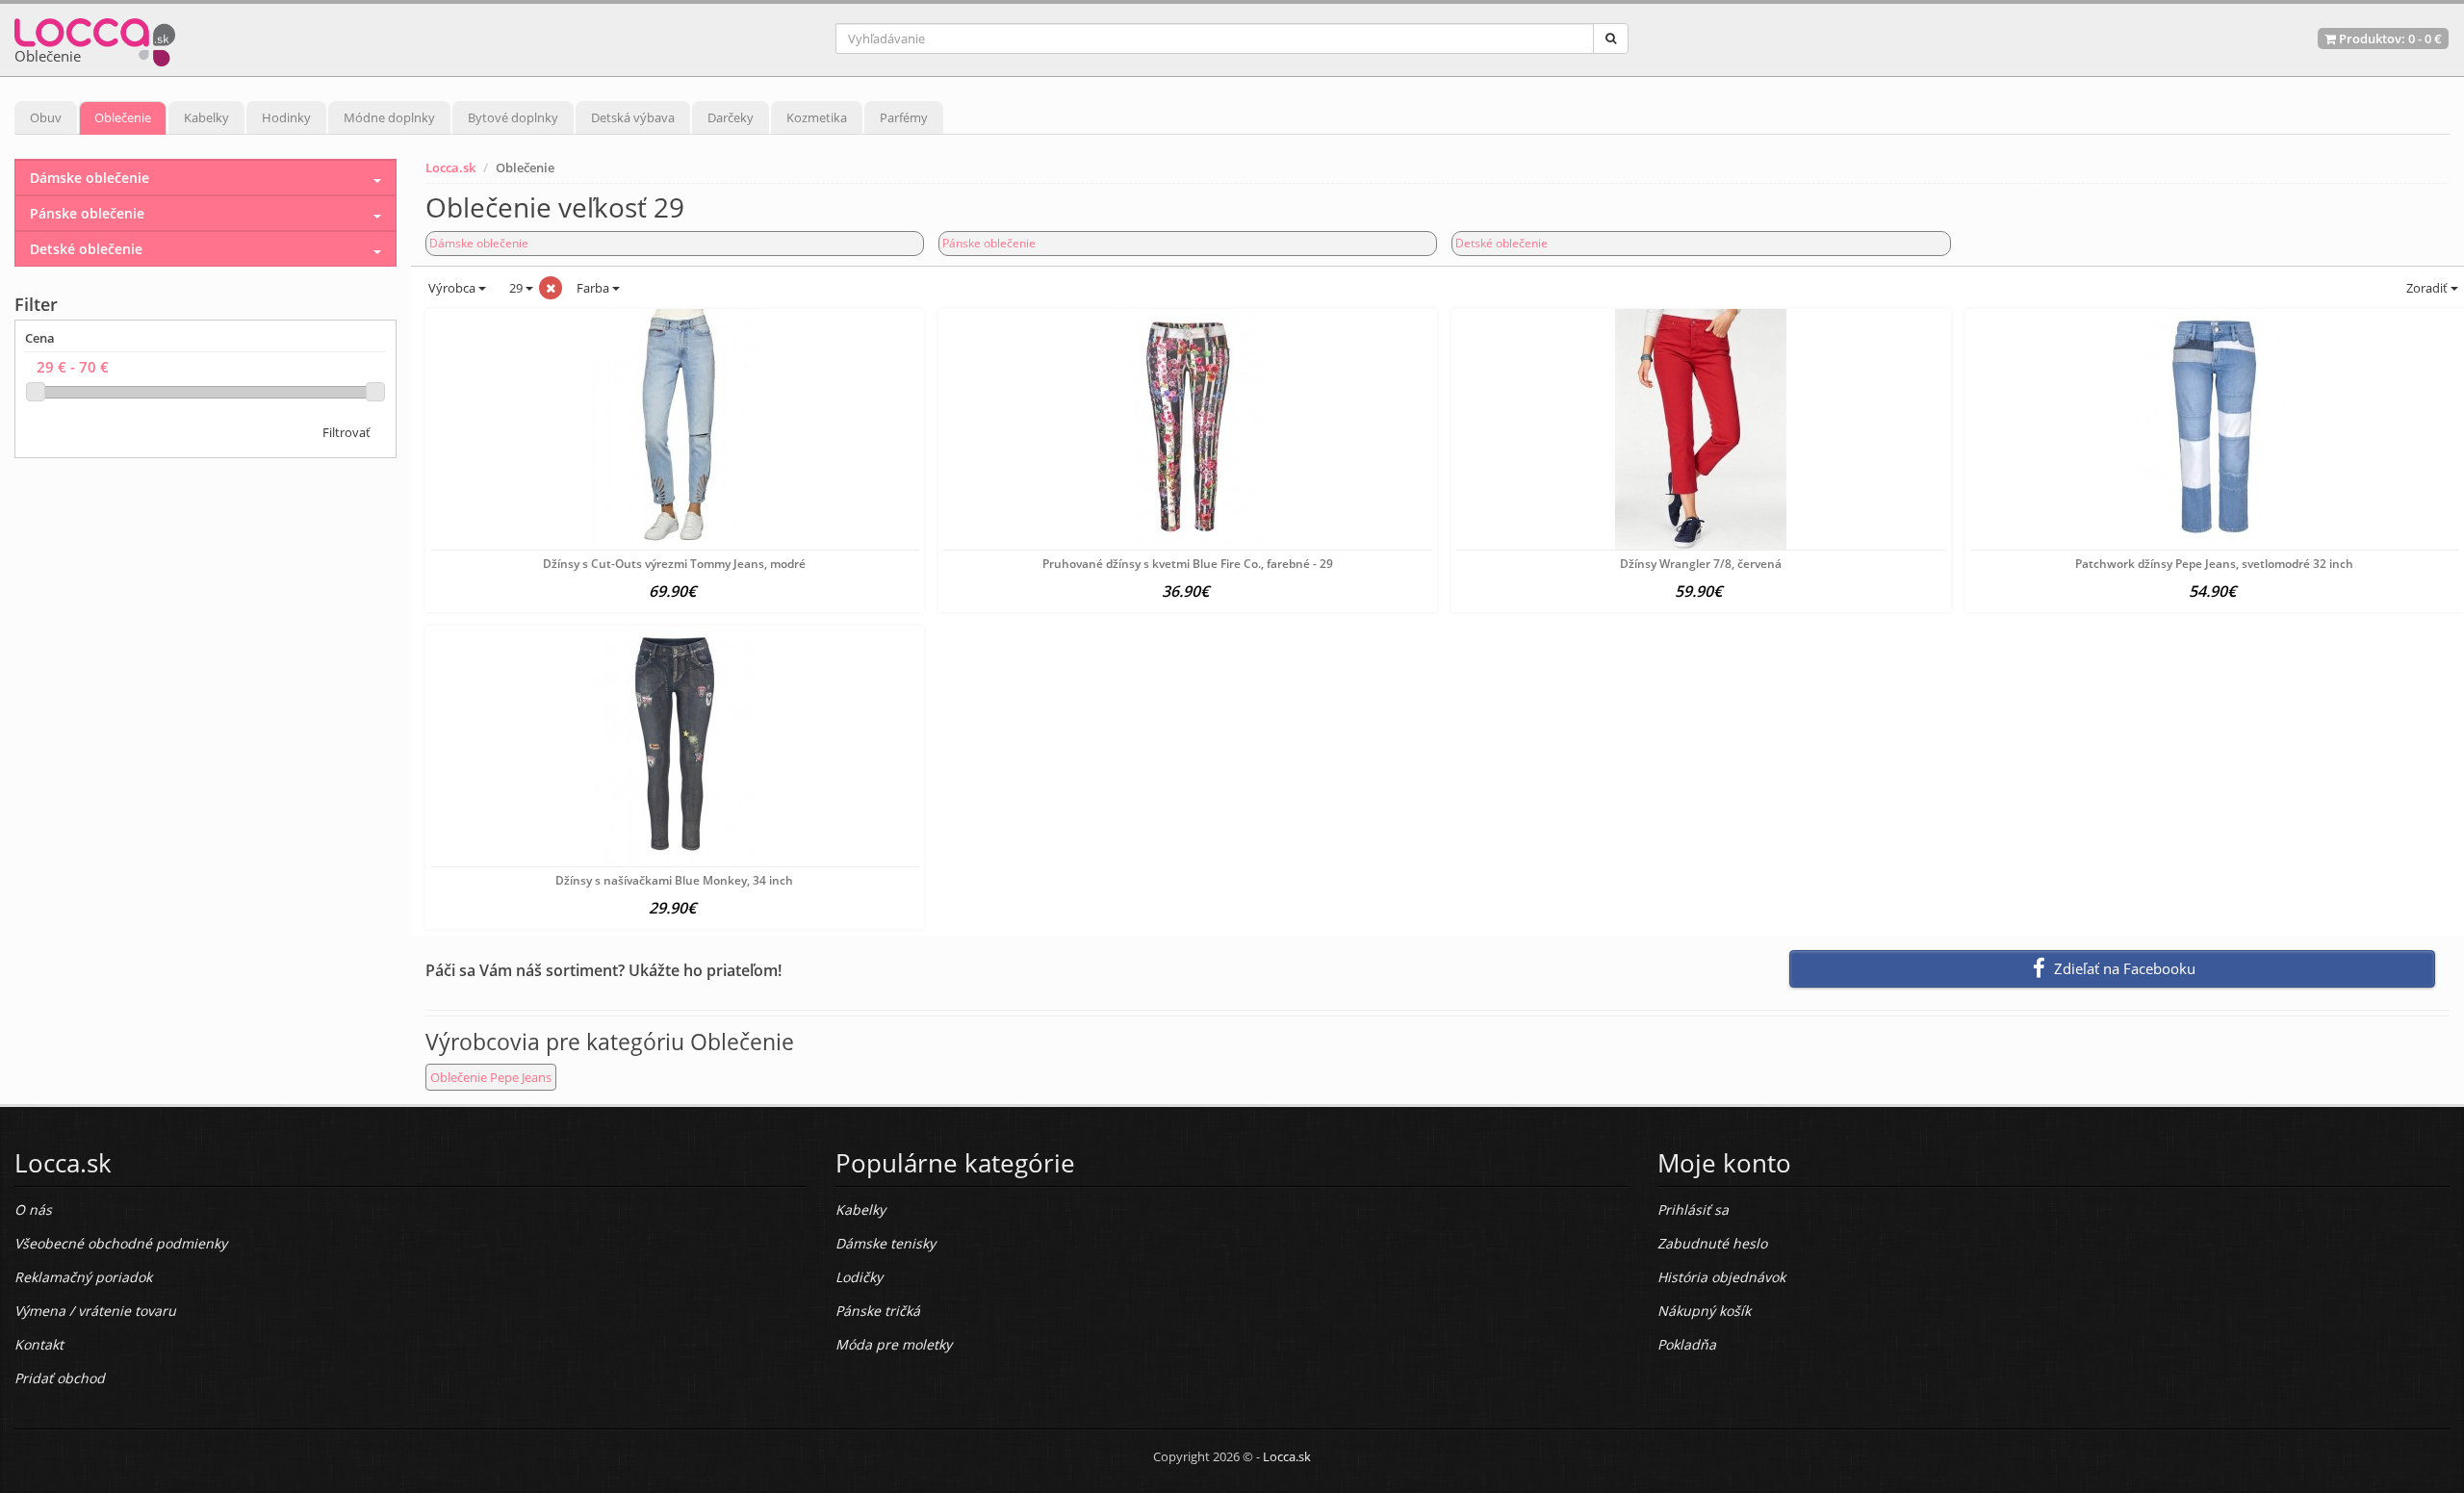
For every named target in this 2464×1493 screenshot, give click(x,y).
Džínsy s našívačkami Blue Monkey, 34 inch (674, 880)
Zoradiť (2427, 288)
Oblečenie (123, 117)
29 (516, 288)
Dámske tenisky (885, 1243)
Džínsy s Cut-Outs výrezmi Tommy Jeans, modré (674, 564)
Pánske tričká (878, 1311)
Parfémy (904, 117)
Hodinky (286, 117)
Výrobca (452, 288)
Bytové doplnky (513, 117)
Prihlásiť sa (1693, 1210)
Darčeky (731, 117)
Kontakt (39, 1344)
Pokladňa (1687, 1344)
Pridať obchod (60, 1378)
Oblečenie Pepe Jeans (491, 1077)
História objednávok (1721, 1277)
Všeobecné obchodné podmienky (121, 1243)
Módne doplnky (389, 117)
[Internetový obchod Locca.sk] (95, 38)
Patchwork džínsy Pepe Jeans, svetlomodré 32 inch (2214, 564)
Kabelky (206, 117)
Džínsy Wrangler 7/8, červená (1701, 564)
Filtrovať (346, 432)
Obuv (46, 117)
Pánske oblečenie (989, 243)
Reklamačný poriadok (83, 1277)
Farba (594, 288)
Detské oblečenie (1501, 243)
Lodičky (859, 1277)
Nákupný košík (1704, 1311)
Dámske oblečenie (479, 243)
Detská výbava (633, 117)
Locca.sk (450, 167)
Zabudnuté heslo (1712, 1243)
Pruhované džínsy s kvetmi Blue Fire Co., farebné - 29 (1188, 564)
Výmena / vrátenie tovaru (95, 1311)
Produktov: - (2389, 39)
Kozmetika (817, 117)
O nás (33, 1210)
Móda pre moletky (894, 1344)
